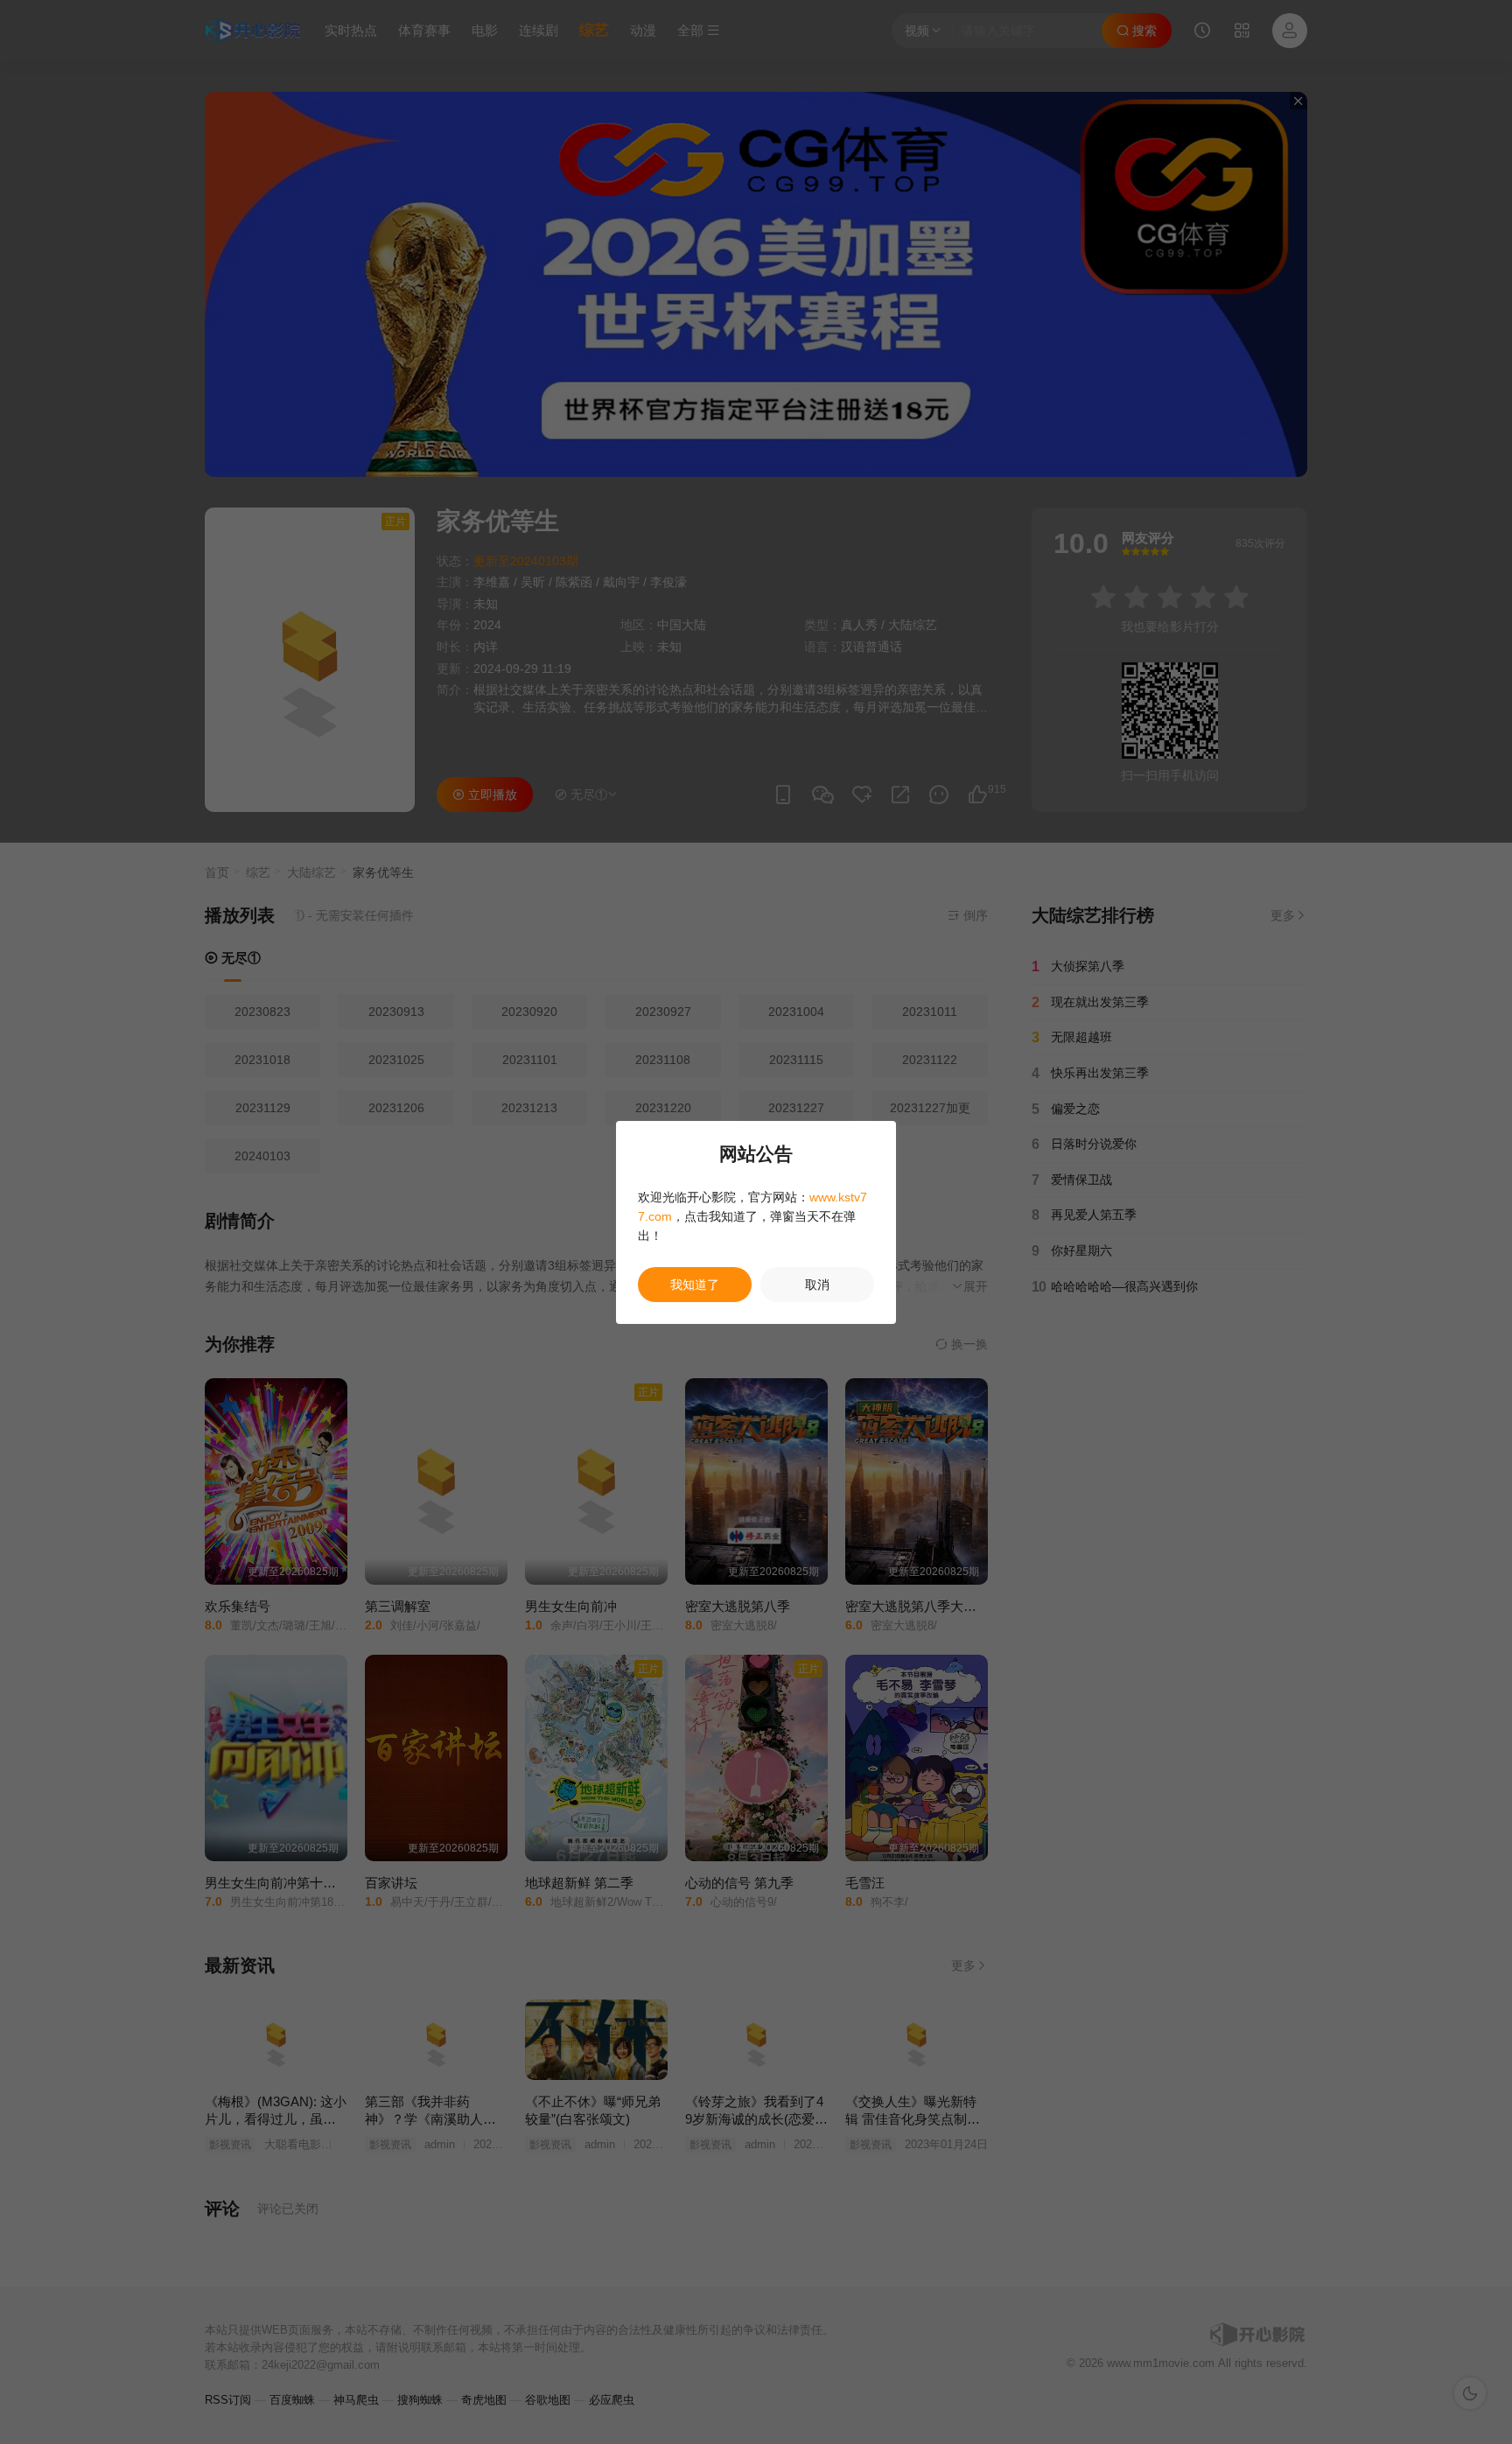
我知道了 (695, 1285)
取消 (817, 1285)
